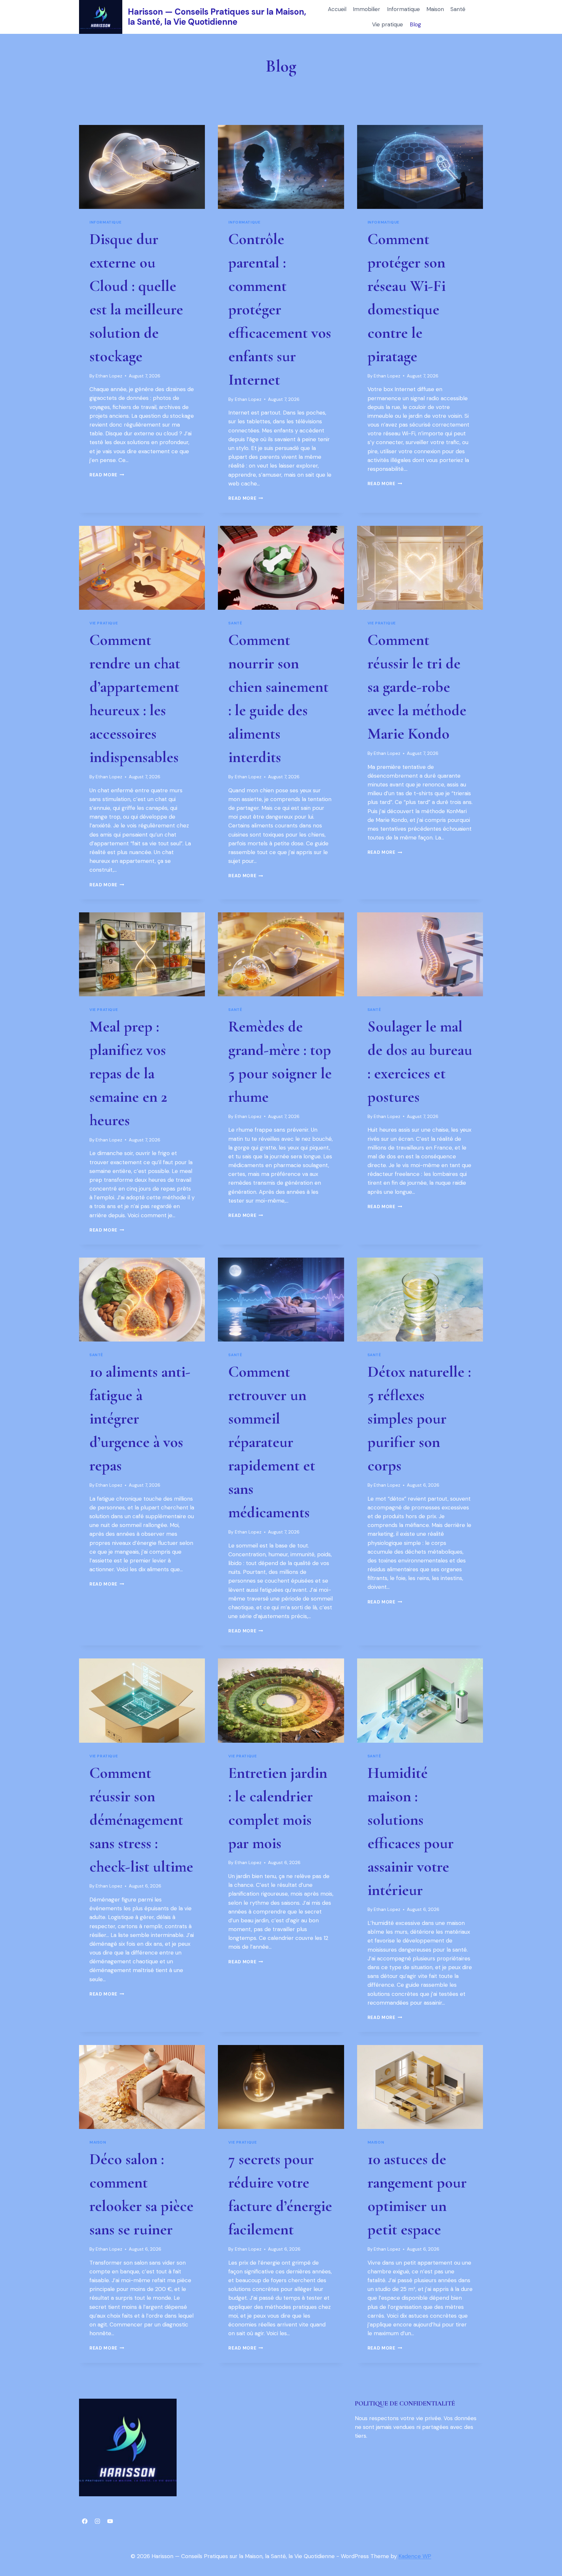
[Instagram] (97, 2521)
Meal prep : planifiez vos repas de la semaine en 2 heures (128, 1073)
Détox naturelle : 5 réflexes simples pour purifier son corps (419, 1419)
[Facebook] (85, 2521)
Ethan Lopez (109, 376)
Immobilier (367, 9)
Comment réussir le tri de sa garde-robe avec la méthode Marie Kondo (417, 687)
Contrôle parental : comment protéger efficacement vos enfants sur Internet (280, 309)
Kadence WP (415, 2556)
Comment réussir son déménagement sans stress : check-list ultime (141, 1820)
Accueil (337, 9)
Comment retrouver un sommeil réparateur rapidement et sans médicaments (272, 1442)
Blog (415, 24)
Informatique (403, 9)
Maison (435, 9)
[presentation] (142, 167)
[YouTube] (110, 2521)
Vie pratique (388, 24)
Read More (107, 475)
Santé (458, 9)
